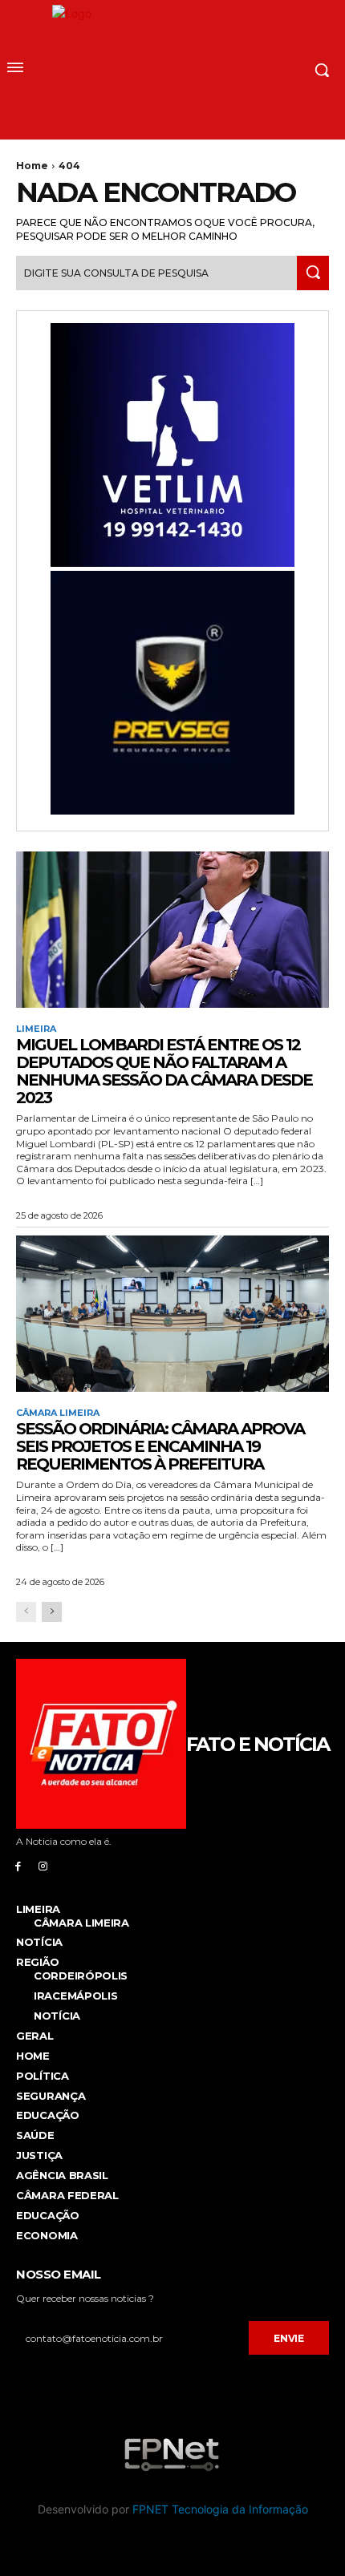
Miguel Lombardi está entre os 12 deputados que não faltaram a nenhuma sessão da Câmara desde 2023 (164, 1071)
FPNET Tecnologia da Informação (220, 2509)
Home (32, 166)
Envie (289, 2338)
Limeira (36, 1029)
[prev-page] (26, 1612)
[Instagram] (43, 1865)
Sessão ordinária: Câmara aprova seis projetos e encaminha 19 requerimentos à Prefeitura (160, 1446)
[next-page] (52, 1612)
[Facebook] (18, 1865)
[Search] (313, 273)
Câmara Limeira (58, 1413)
